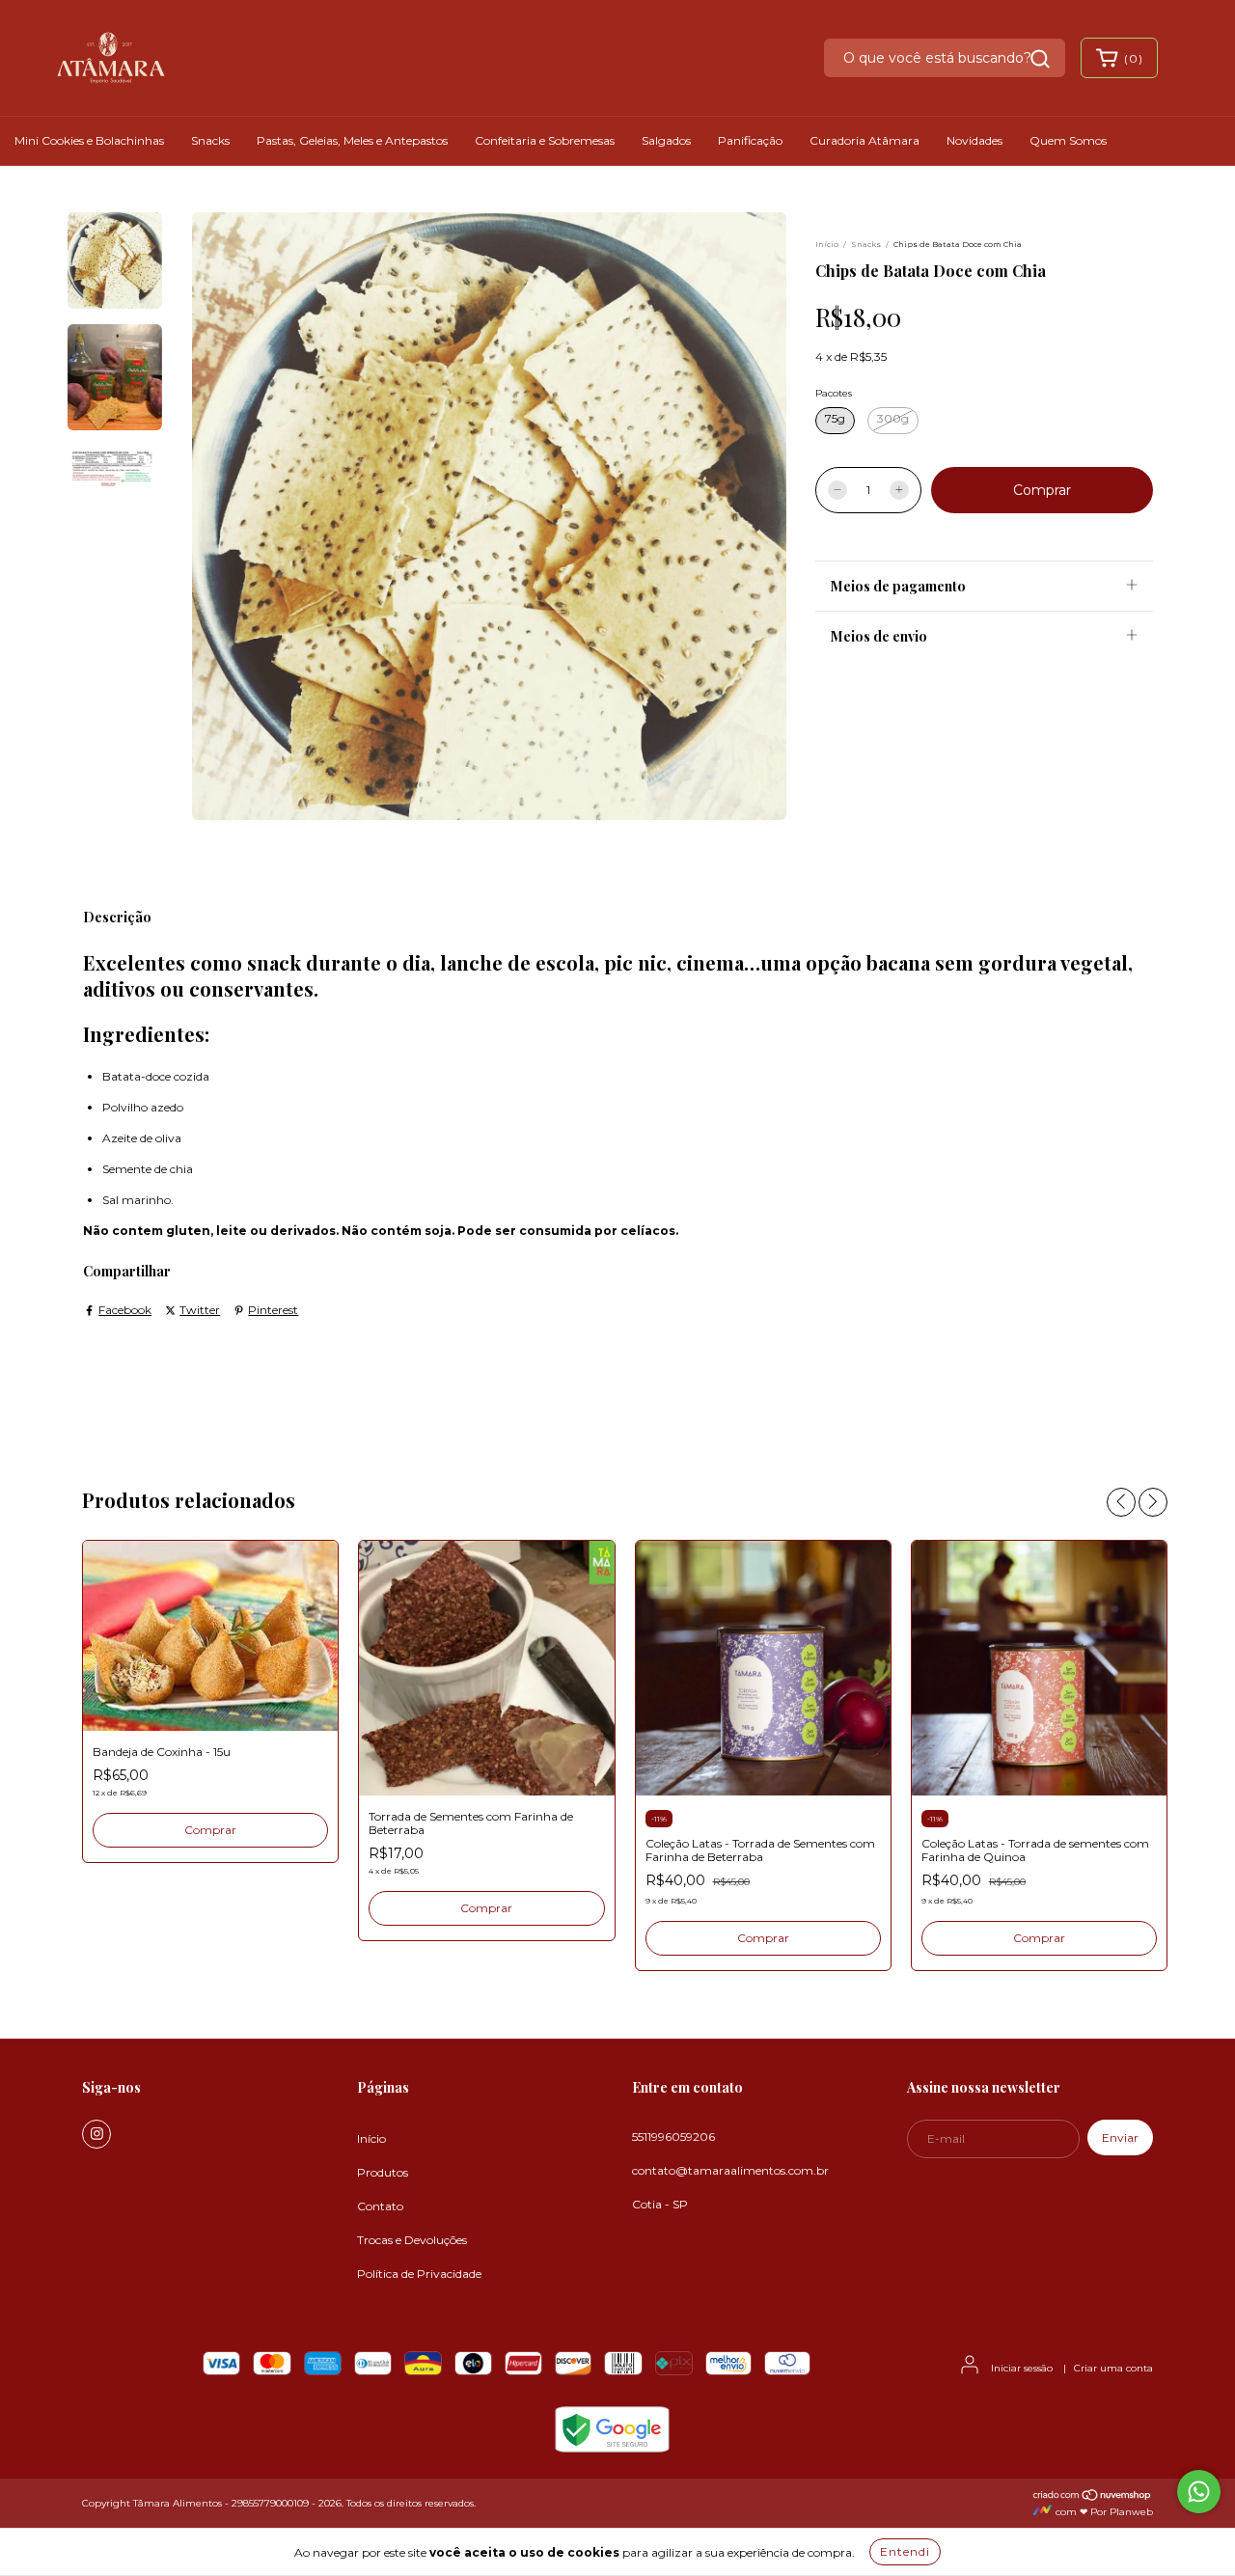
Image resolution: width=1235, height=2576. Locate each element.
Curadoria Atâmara (864, 140)
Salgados (666, 140)
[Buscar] (1040, 59)
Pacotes (834, 393)
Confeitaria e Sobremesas (545, 140)
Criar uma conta (1113, 2368)
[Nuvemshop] (1093, 2498)
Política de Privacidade (419, 2274)
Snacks (210, 140)
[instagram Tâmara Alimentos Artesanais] (96, 2134)
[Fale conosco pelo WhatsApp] (1199, 2492)
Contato (380, 2206)
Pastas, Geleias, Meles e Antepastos (352, 140)
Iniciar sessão (1022, 2368)
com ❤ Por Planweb (1103, 2512)
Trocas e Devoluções (412, 2240)
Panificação (750, 140)
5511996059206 (673, 2137)
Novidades (974, 140)
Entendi (905, 2551)
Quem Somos (1068, 140)
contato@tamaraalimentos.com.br (730, 2170)
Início (827, 244)
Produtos (383, 2172)
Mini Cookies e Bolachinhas (89, 140)
